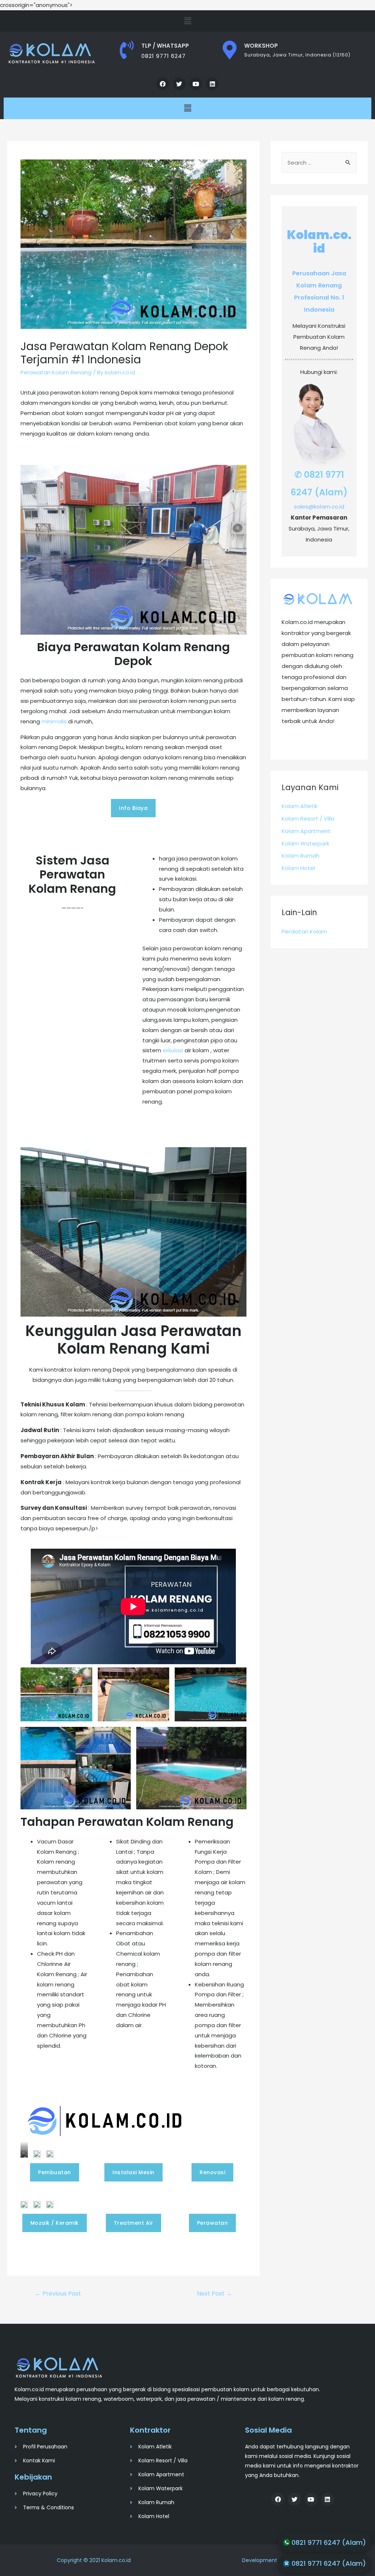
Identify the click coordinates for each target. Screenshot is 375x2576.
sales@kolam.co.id (319, 507)
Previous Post (58, 2294)
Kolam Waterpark (305, 843)
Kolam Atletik (300, 806)
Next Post (214, 2294)
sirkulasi (173, 1050)
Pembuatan (55, 2172)
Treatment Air (134, 2223)
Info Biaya (133, 808)
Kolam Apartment (306, 831)
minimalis (54, 721)
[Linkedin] (212, 84)
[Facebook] (163, 84)
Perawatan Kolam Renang (56, 372)
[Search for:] (319, 163)
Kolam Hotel (298, 868)
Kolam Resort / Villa (308, 819)
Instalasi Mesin (133, 2172)
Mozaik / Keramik (55, 2223)
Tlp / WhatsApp (165, 46)
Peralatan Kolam (304, 931)
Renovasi (212, 2172)
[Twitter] (179, 84)
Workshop (261, 46)
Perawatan (213, 2223)
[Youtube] (196, 84)
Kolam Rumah (300, 856)
